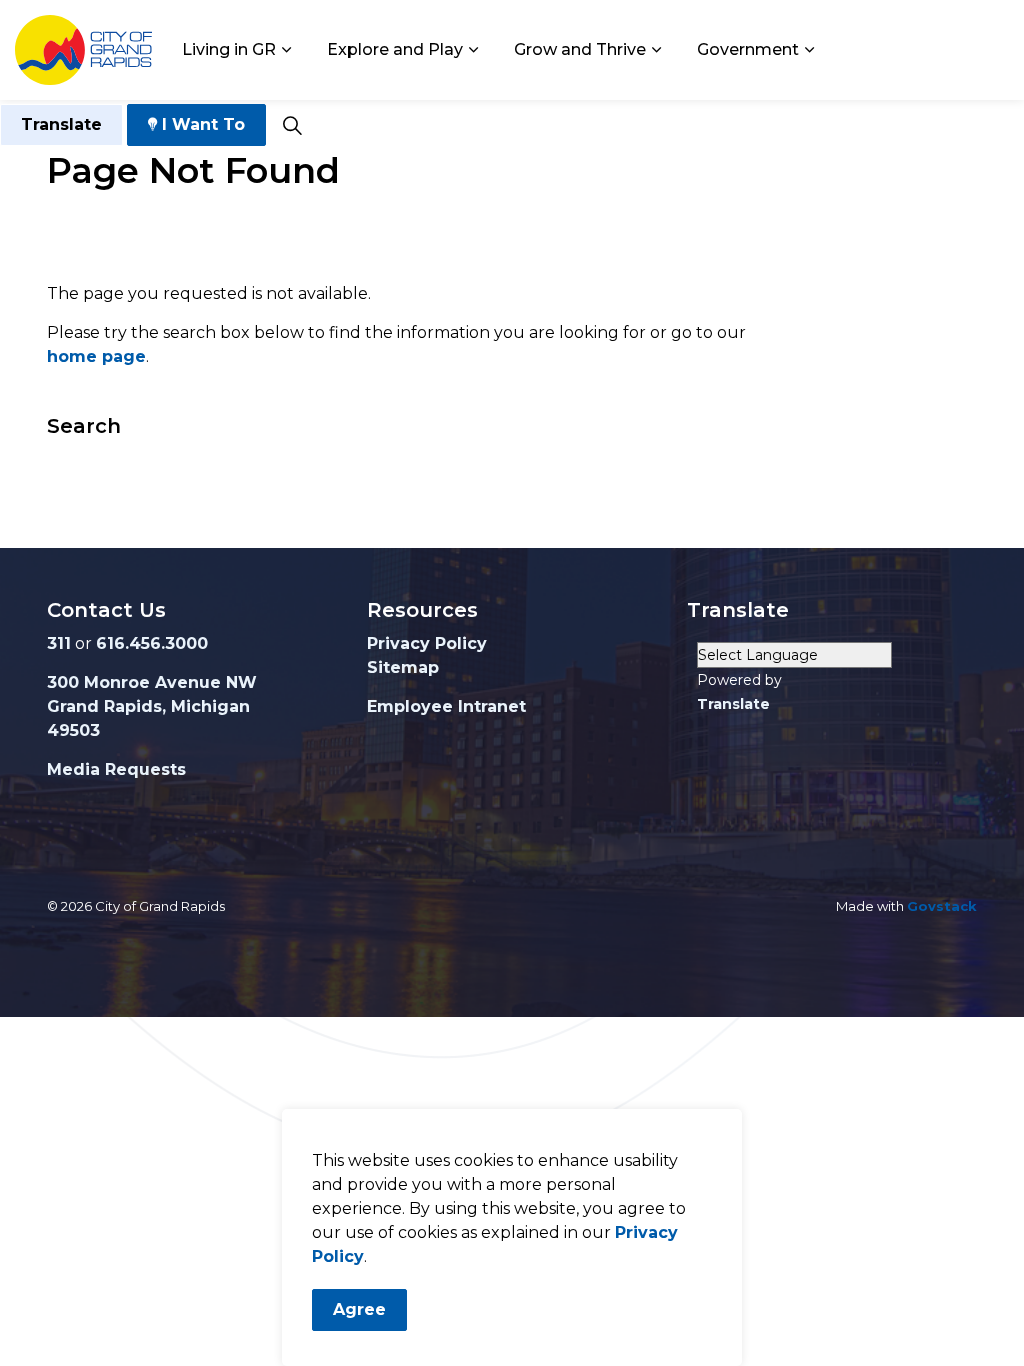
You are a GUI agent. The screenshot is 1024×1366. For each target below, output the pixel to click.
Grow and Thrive (580, 49)
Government (748, 49)
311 (59, 643)
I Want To (203, 124)
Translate (61, 124)
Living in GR (229, 49)
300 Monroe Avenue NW (152, 682)
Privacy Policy (427, 643)
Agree (359, 1309)
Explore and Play (395, 49)
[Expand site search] (292, 125)
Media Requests (116, 769)
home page (96, 356)
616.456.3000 (152, 643)
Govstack (942, 906)
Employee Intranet (446, 706)
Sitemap (403, 667)
